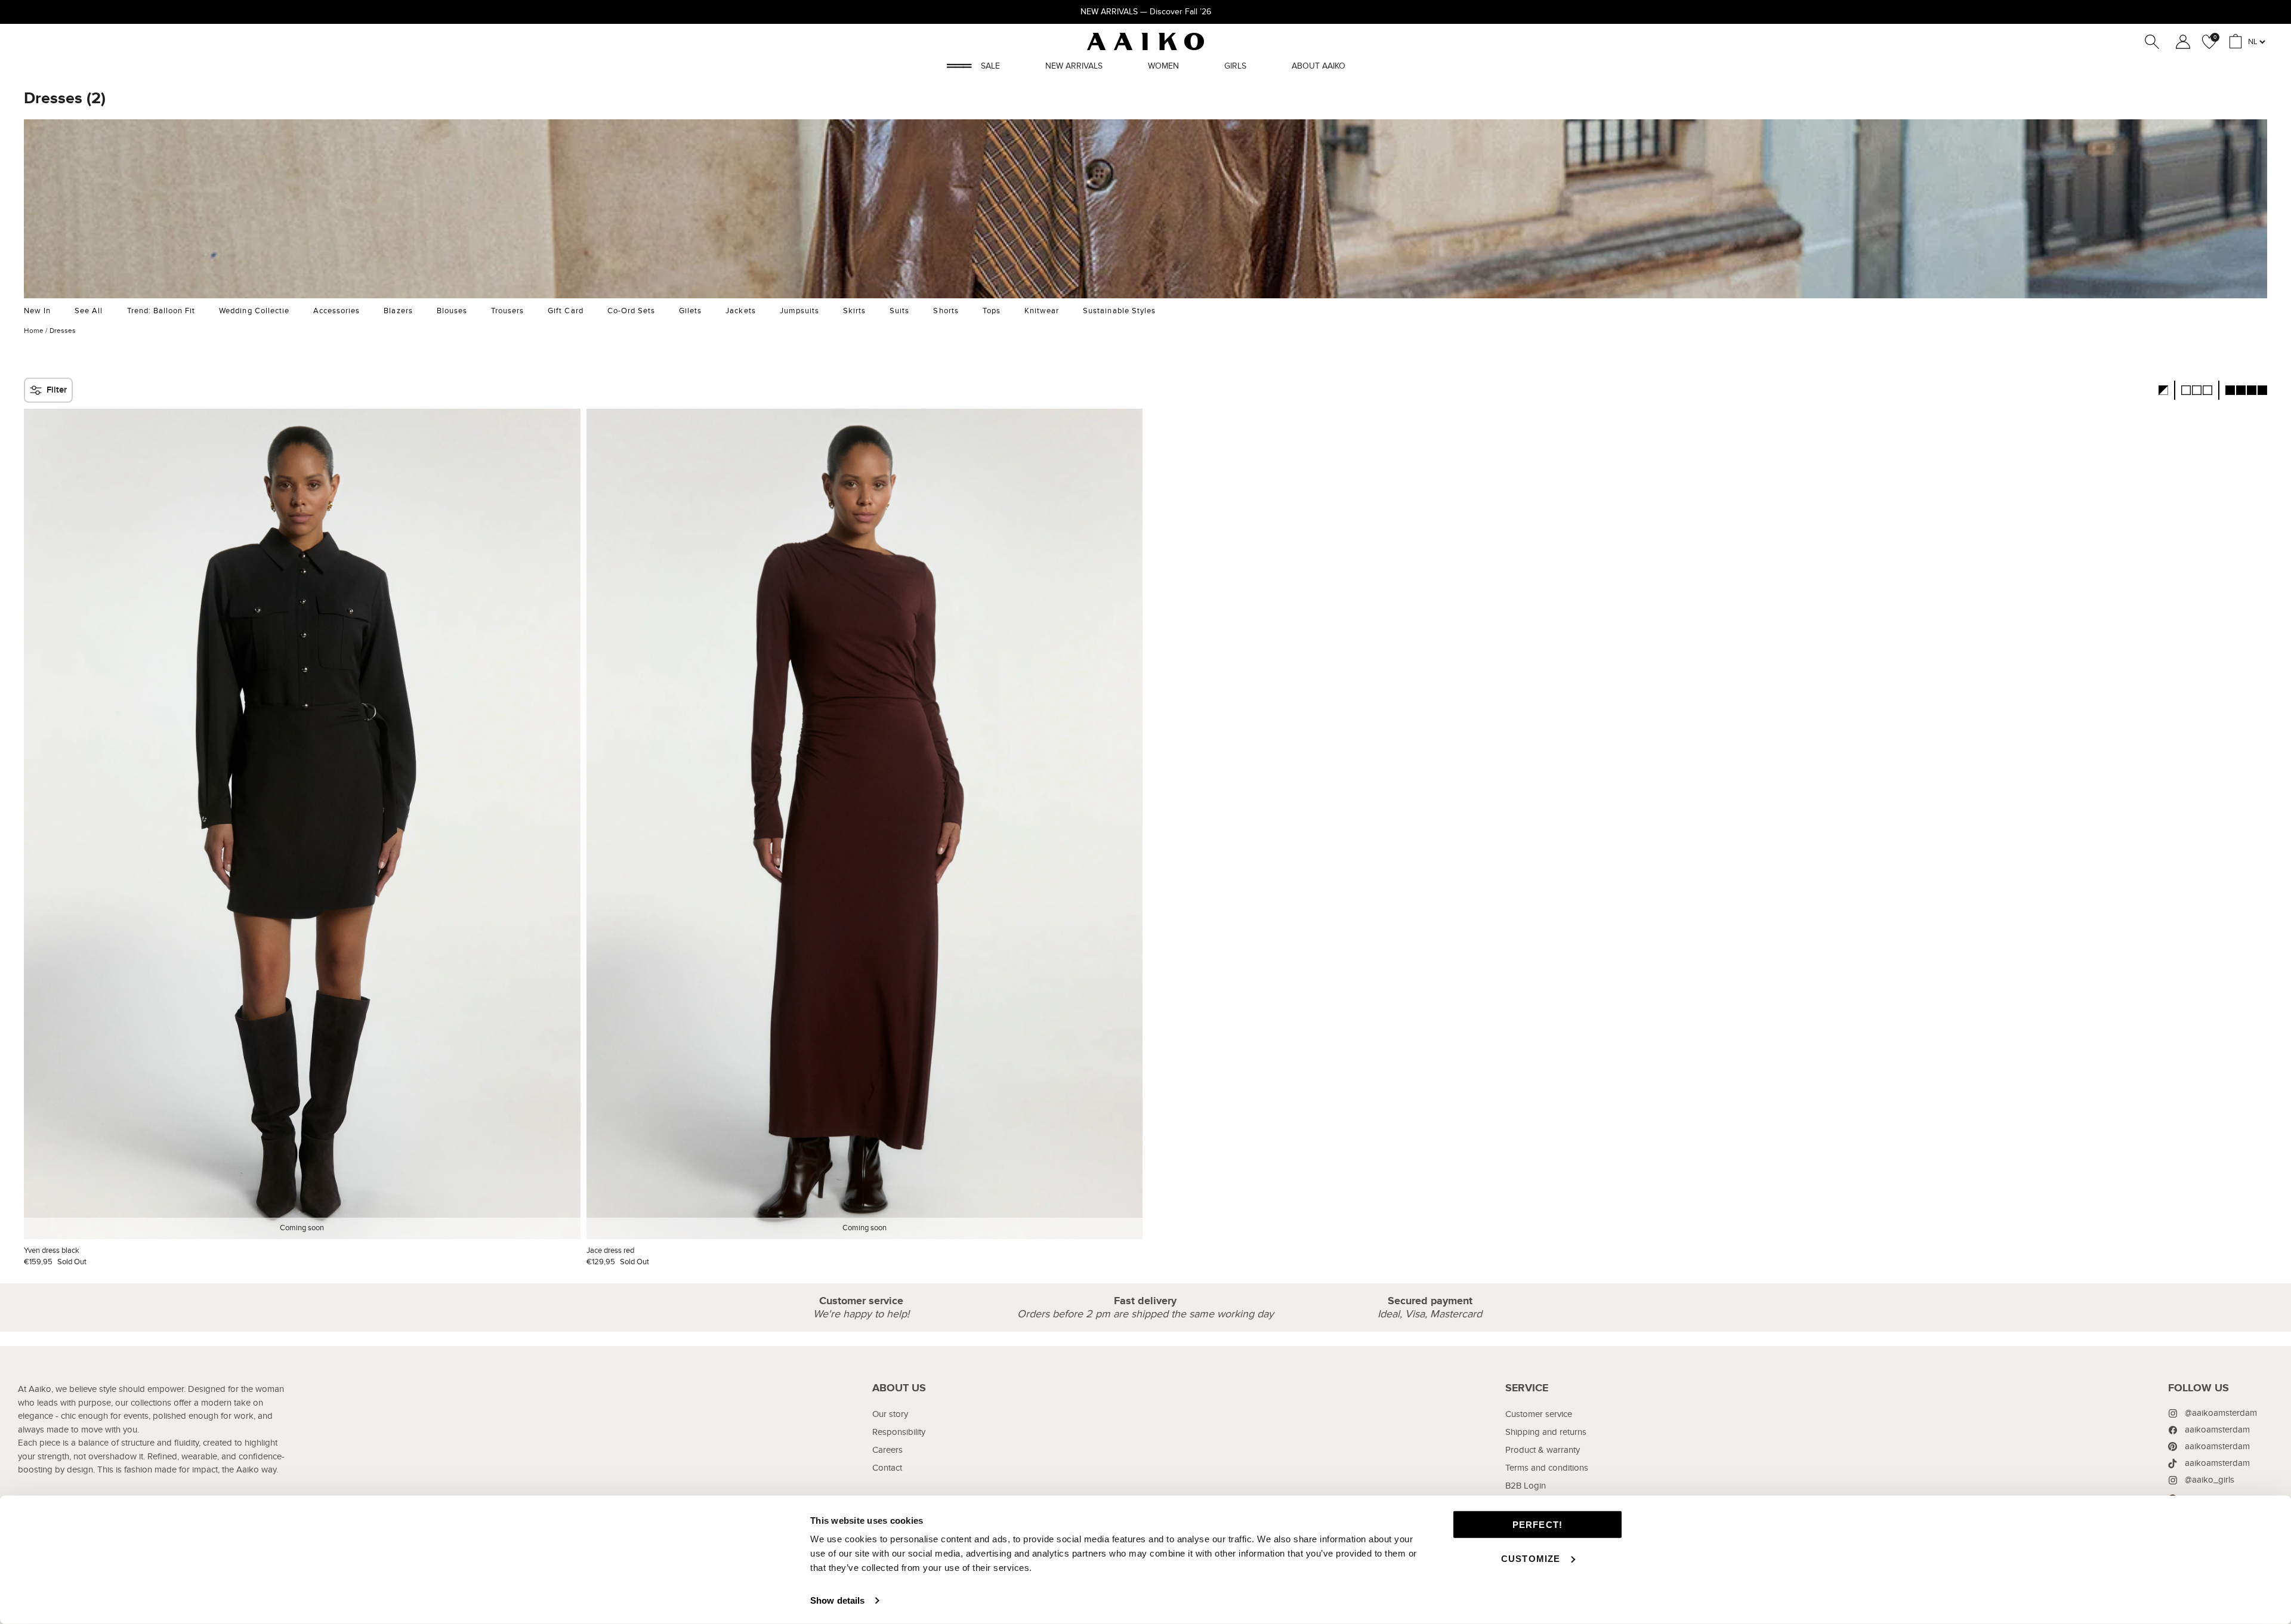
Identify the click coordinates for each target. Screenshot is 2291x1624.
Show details (837, 1600)
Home (34, 331)
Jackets (740, 311)
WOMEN (1163, 66)
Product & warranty (1543, 1450)
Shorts (946, 311)
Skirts (854, 311)
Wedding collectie (254, 311)
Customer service (1539, 1414)
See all (89, 311)
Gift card (565, 311)
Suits (899, 311)
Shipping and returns (1546, 1432)
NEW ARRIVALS (1074, 66)
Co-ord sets (631, 311)
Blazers (398, 311)
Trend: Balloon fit (161, 311)
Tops (992, 311)
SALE (990, 66)
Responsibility (899, 1432)
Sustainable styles (1119, 311)
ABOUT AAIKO (1319, 66)
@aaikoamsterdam (2221, 1413)
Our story (890, 1414)
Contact (887, 1468)
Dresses (63, 331)
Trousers (507, 311)
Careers (887, 1450)
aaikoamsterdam (2217, 1430)
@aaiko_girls (2210, 1480)
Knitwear (1042, 311)
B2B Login (1526, 1486)
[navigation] (899, 1463)
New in (37, 311)
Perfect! (1538, 1525)
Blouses (452, 311)
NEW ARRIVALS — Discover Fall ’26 (1146, 12)
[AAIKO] (1145, 41)
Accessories (336, 311)
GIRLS (1235, 66)
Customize (1531, 1558)
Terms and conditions (1547, 1468)
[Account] (2181, 42)
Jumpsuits (799, 311)
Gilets (690, 311)
